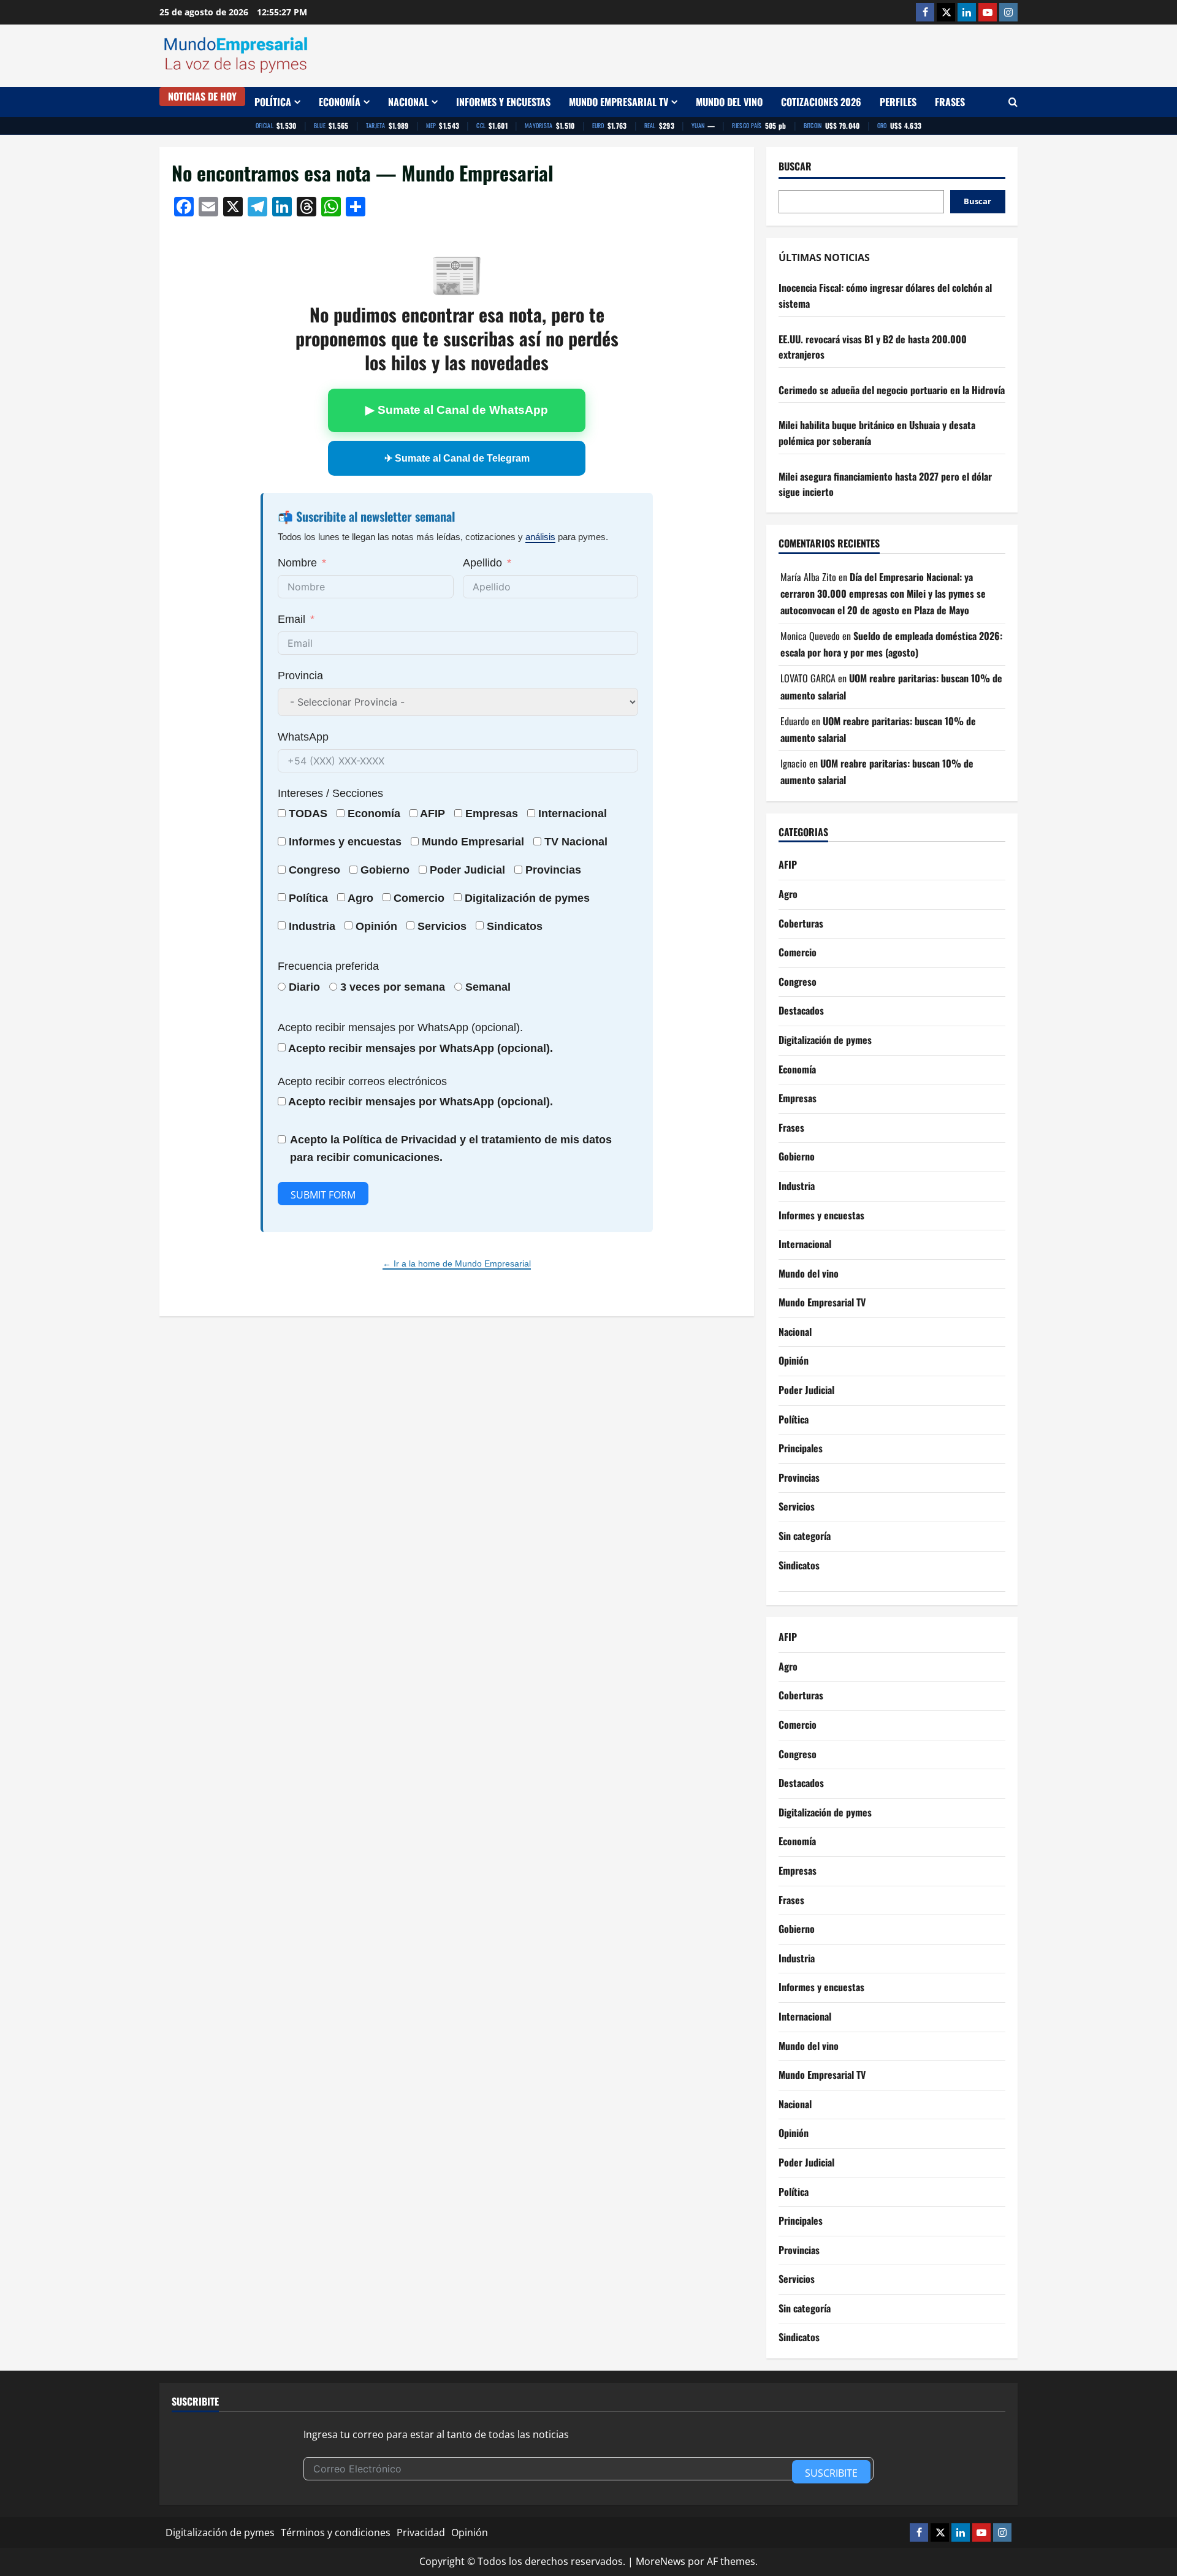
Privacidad (421, 2532)
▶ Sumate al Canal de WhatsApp (457, 410)
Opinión (376, 926)
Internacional (573, 814)
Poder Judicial (806, 1390)
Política (273, 102)
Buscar (795, 166)
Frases (950, 102)
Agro (360, 898)
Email (291, 619)
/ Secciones (330, 793)
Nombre (297, 563)
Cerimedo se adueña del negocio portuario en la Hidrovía (892, 390)
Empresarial (493, 842)
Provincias (799, 1477)
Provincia (300, 676)
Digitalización (500, 898)
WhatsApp (303, 737)
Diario (304, 987)
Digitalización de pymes (825, 1040)
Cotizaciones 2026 (821, 102)
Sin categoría (805, 1536)
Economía (340, 102)
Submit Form (323, 1195)
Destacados (801, 1010)
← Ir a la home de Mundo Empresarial (457, 1263)
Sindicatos (799, 1565)
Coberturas (801, 923)
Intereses (300, 793)
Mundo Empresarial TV (619, 102)
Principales (801, 1448)
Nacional (408, 102)
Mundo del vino (729, 102)
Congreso (798, 981)
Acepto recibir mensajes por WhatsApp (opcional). (400, 1027)
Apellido (482, 563)
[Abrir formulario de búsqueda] (1013, 102)
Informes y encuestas (503, 102)
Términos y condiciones (336, 2532)
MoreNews (661, 2561)
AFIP (788, 864)
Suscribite (831, 2473)
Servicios (442, 926)
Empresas (492, 814)
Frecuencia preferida (328, 966)
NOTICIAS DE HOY (202, 96)
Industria (312, 926)
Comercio (798, 952)
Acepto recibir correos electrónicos (362, 1081)
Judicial (485, 870)
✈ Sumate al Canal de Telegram (457, 458)
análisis (540, 537)
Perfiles (898, 102)
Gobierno (797, 1156)
